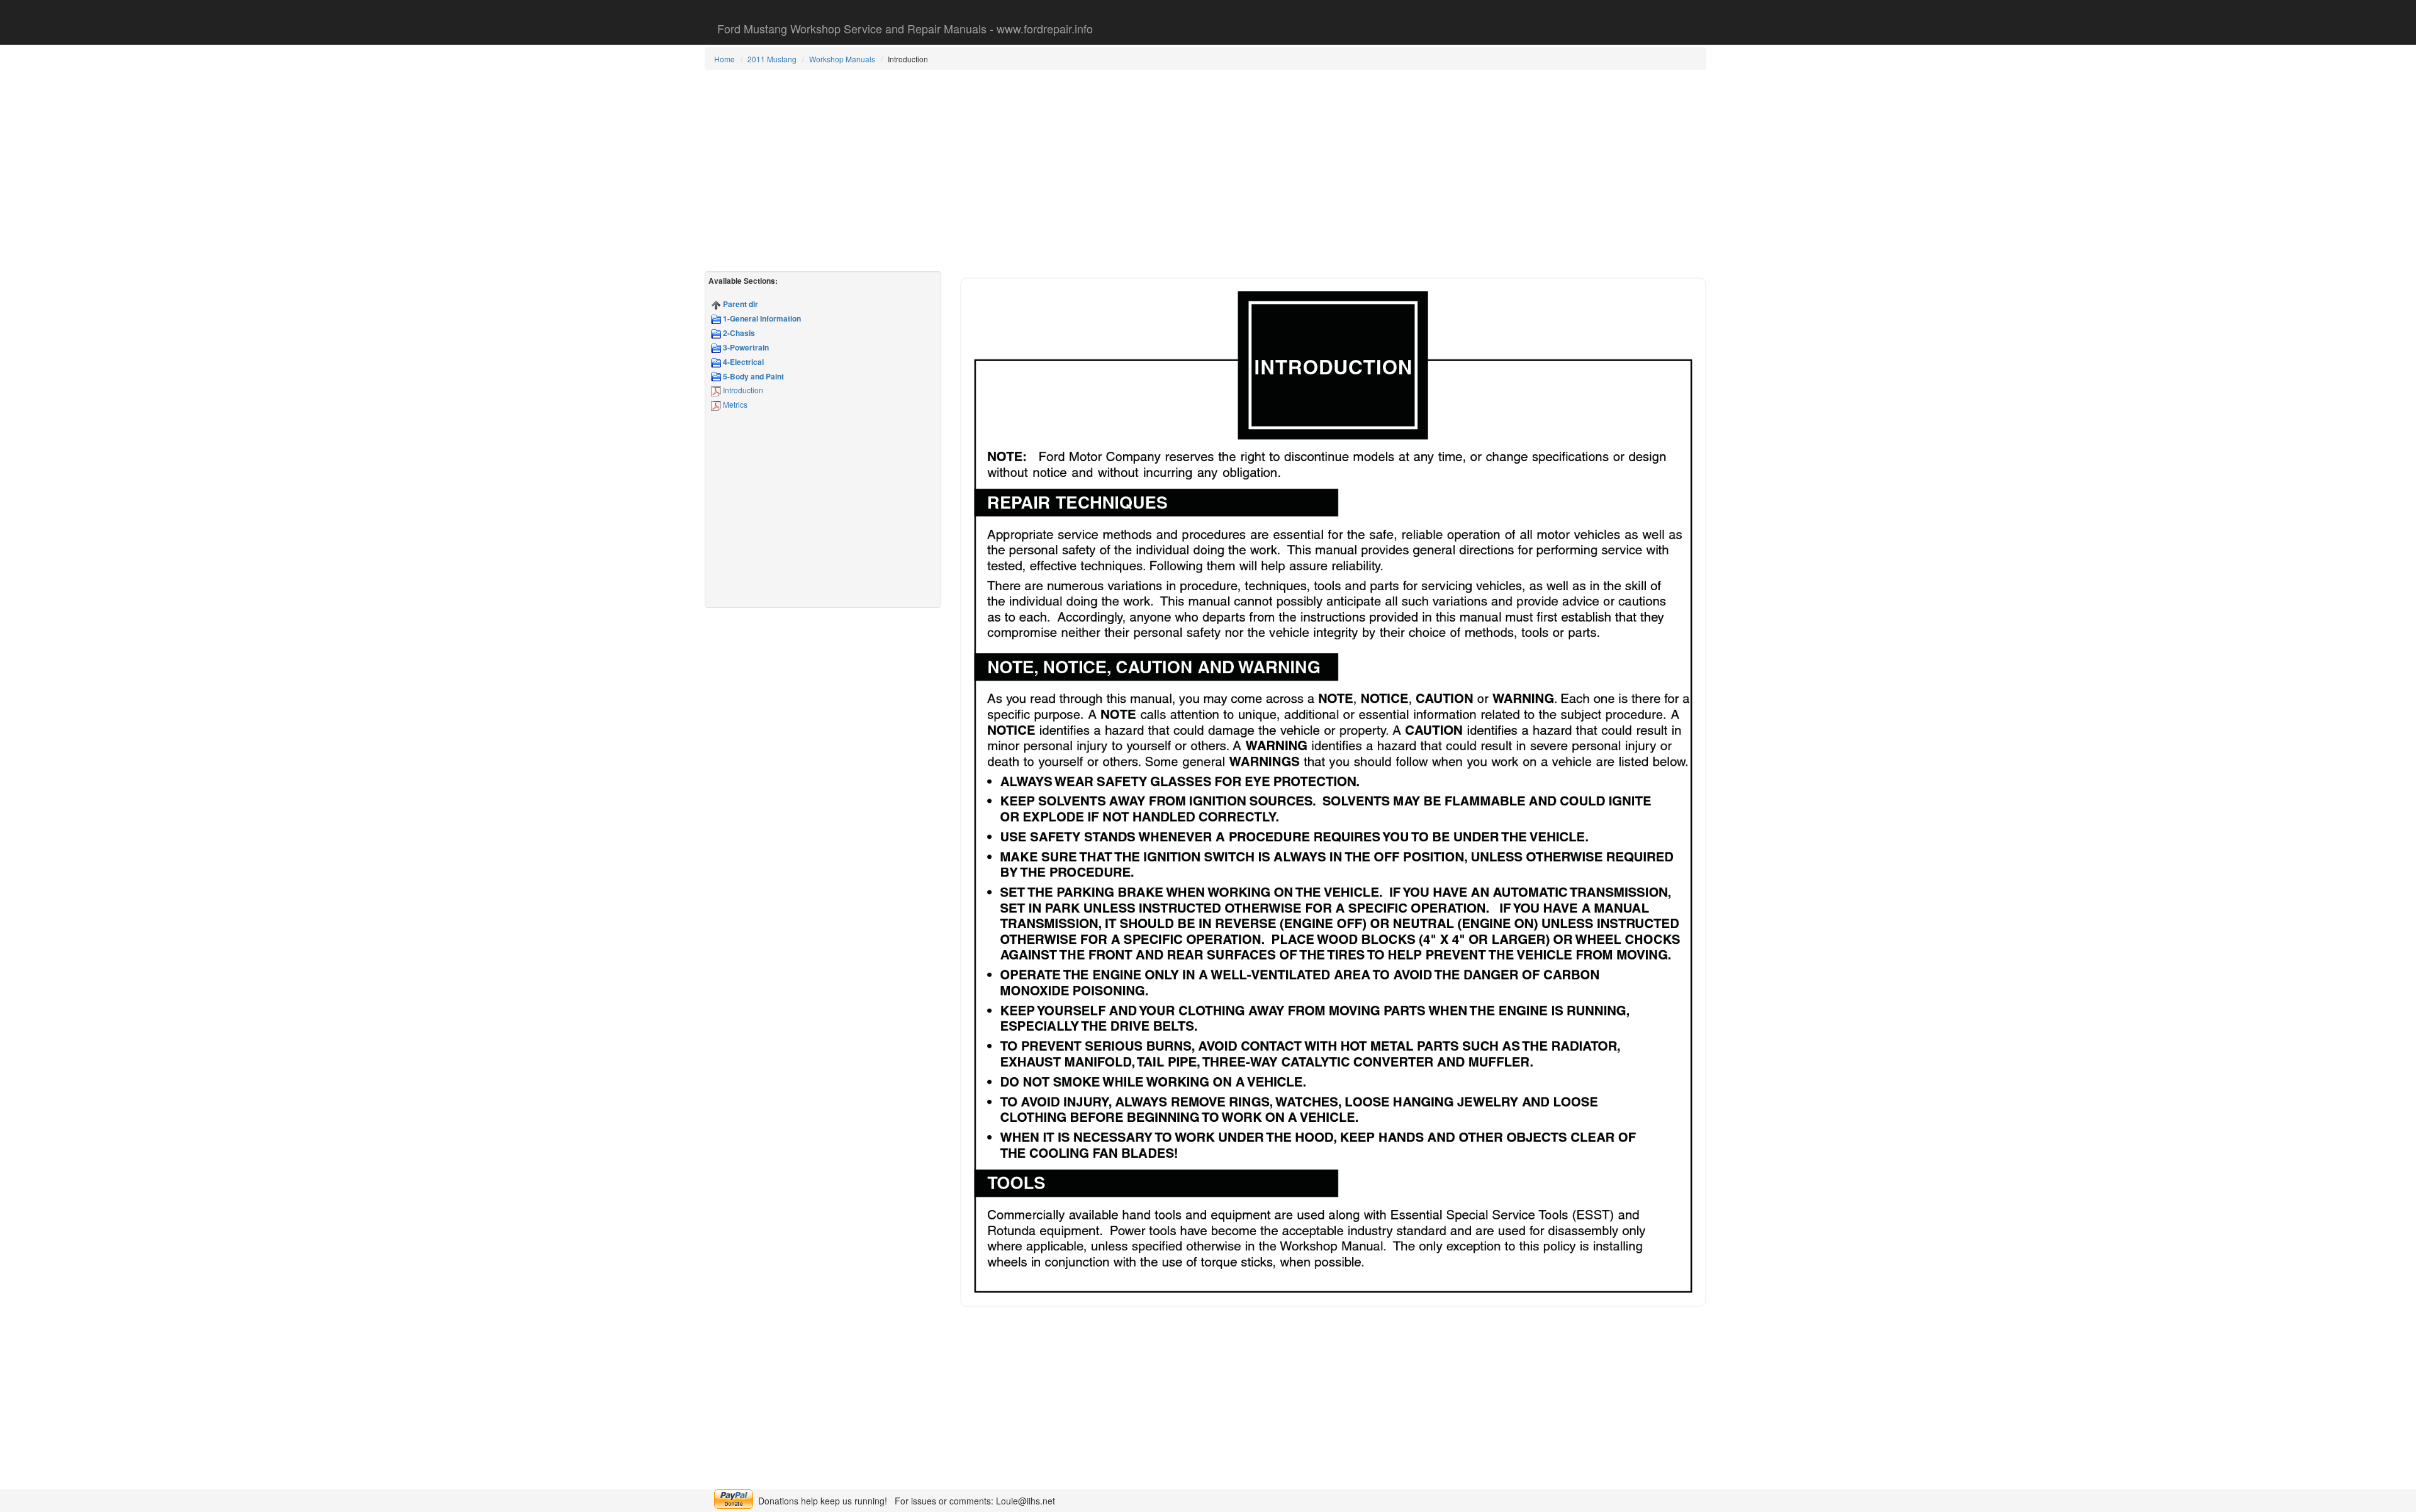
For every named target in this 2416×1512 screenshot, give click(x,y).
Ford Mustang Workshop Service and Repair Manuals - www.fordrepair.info (905, 28)
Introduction (742, 390)
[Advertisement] (1205, 171)
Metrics (734, 404)
